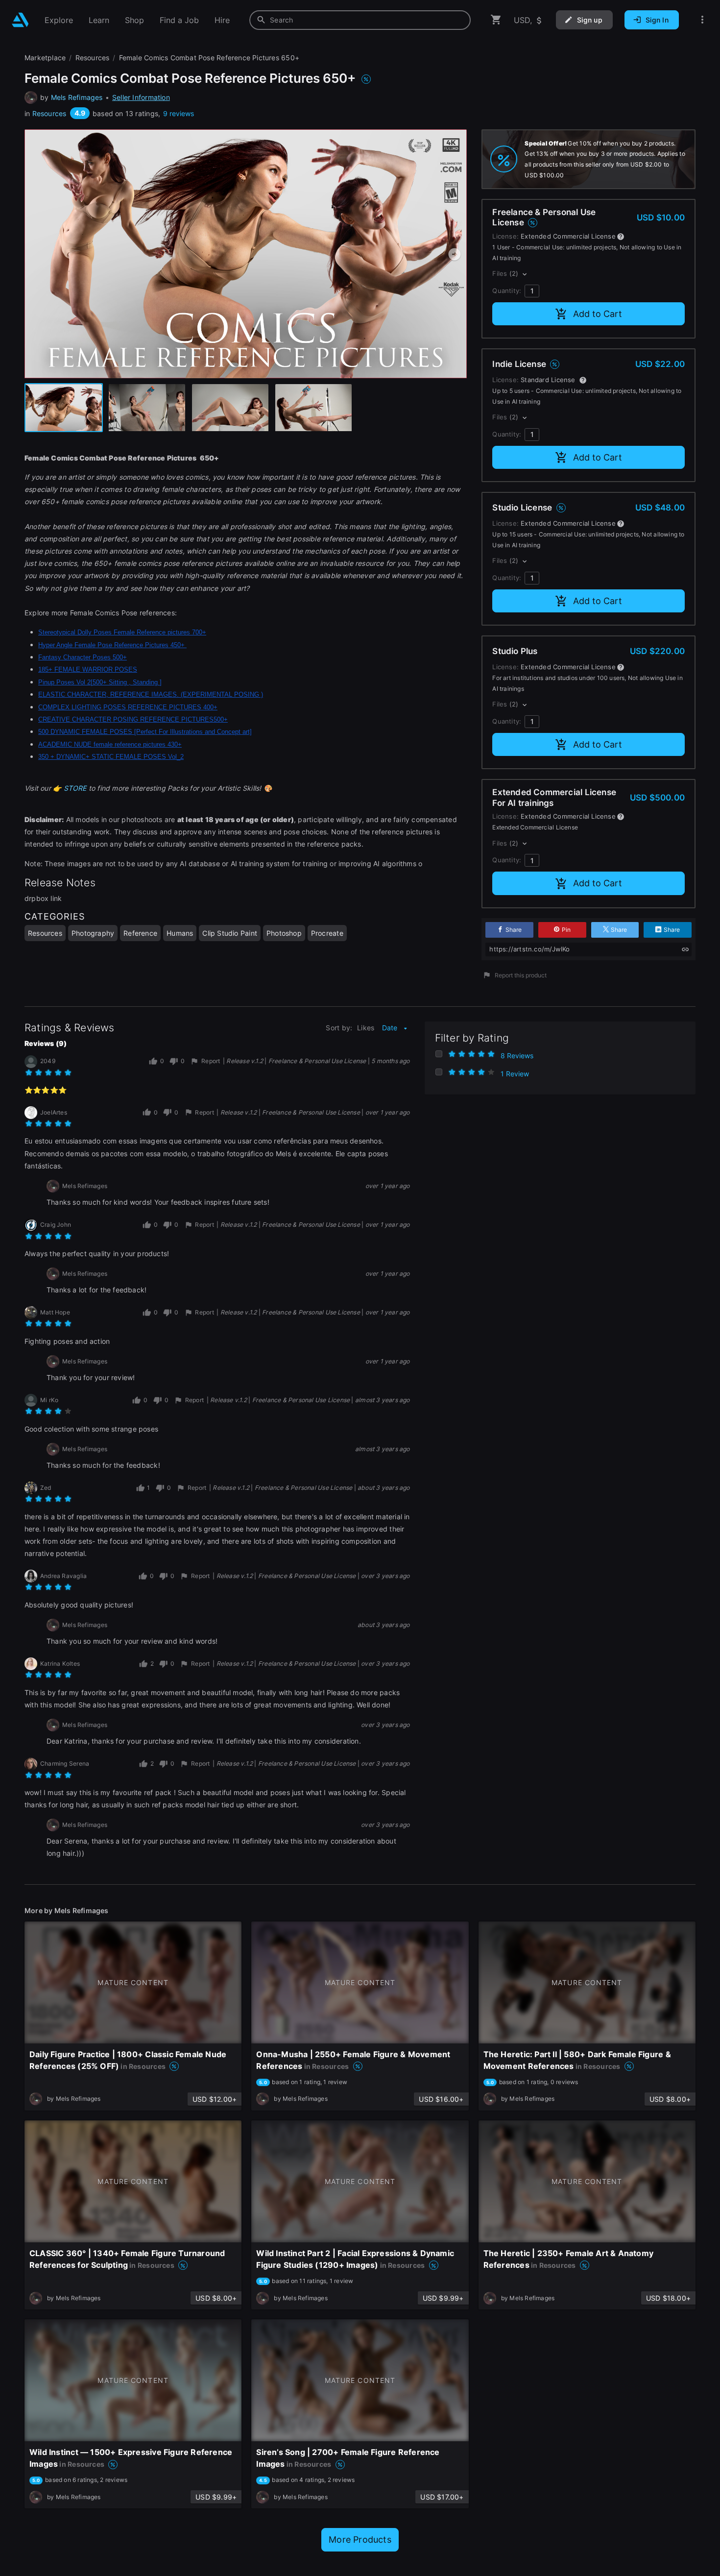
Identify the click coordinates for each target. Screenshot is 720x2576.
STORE (74, 788)
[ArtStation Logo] (20, 20)
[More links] (702, 20)
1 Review (515, 1074)
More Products (360, 2540)
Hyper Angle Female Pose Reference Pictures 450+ (112, 645)
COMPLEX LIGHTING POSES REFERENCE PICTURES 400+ (128, 707)
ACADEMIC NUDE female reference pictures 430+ (110, 744)
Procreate (327, 933)
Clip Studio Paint (230, 933)
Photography (93, 933)
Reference (140, 933)
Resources (49, 113)
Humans (180, 933)
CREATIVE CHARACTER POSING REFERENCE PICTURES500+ (133, 719)
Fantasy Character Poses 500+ (83, 657)
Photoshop (284, 933)
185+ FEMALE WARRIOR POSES (88, 669)
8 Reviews (517, 1056)
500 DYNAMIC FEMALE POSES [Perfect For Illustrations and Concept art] (145, 732)
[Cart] (496, 20)
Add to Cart (598, 314)
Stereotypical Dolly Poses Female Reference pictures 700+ (122, 632)
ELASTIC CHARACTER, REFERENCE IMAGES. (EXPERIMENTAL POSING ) (151, 694)
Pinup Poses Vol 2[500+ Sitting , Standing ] (100, 682)
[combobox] (360, 20)
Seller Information (141, 97)
